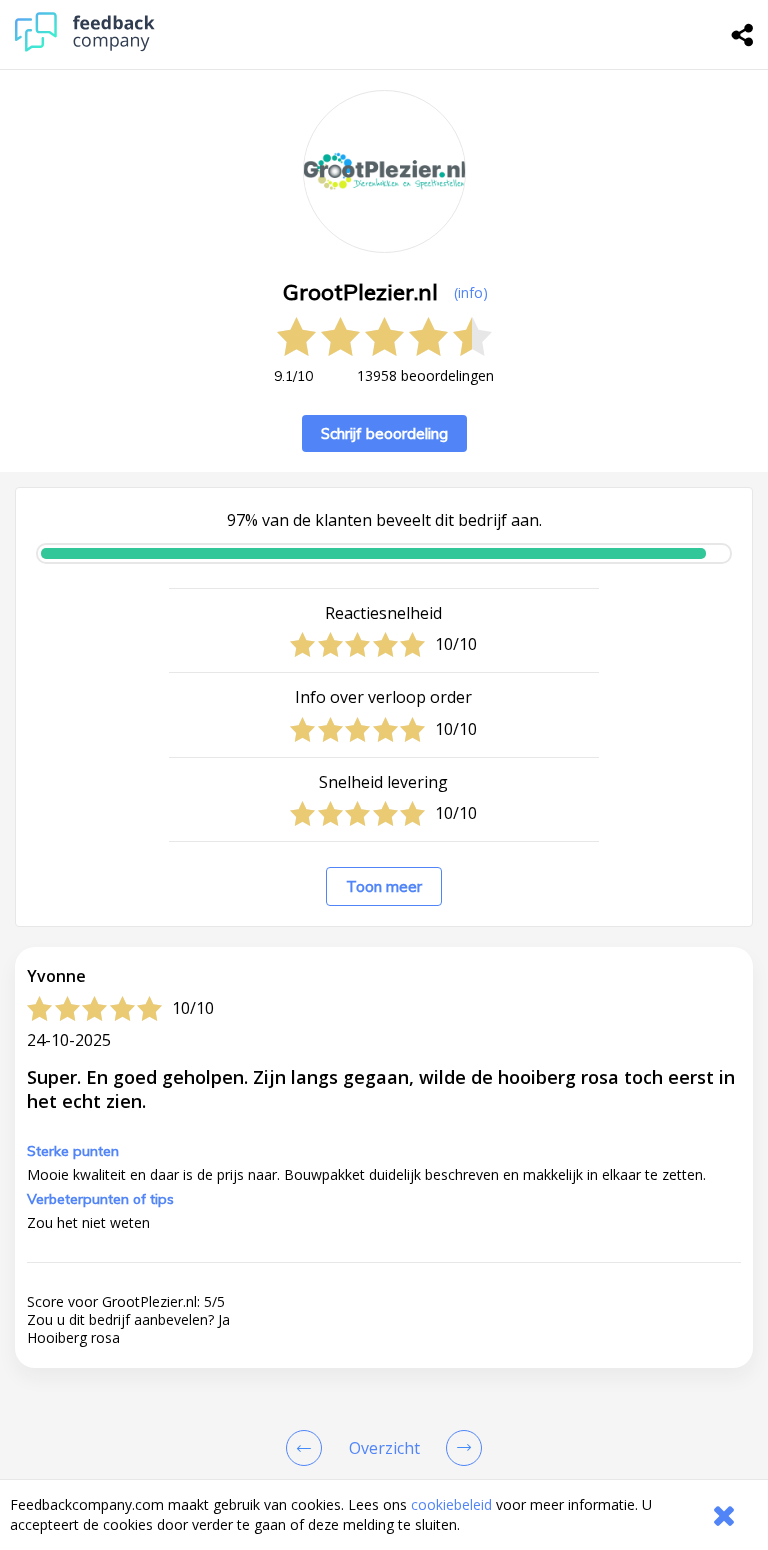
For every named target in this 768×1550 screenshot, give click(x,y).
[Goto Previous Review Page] (308, 1448)
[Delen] (743, 35)
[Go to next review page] (460, 1448)
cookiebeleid (451, 1504)
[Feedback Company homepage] (85, 46)
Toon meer (384, 886)
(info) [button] (471, 292)
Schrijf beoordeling (384, 433)
